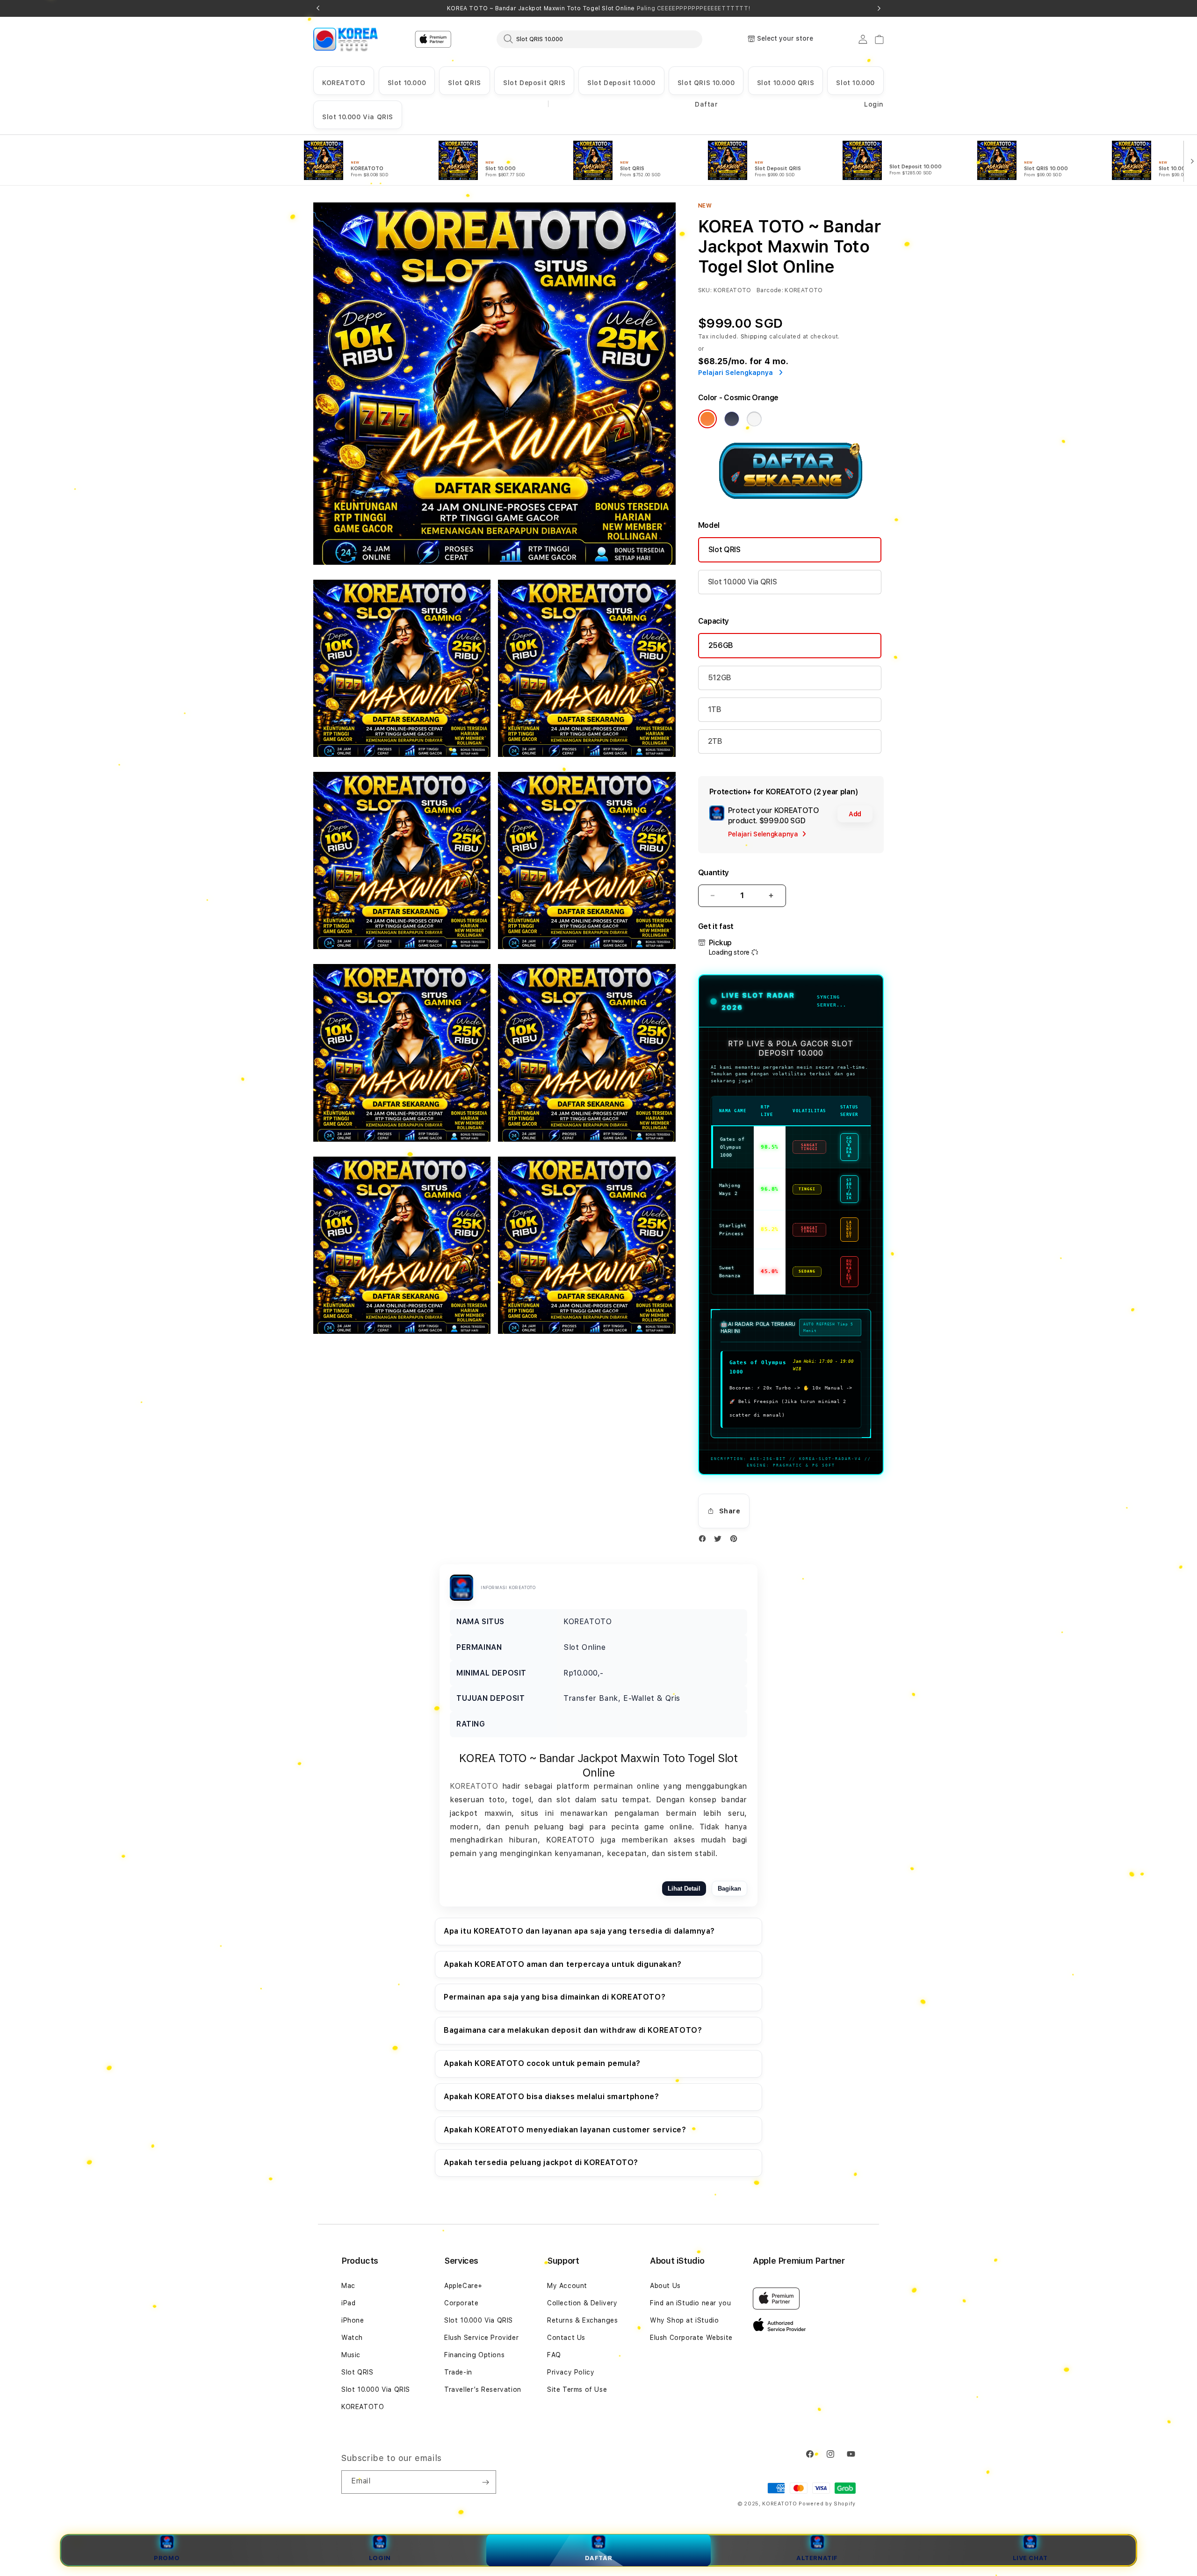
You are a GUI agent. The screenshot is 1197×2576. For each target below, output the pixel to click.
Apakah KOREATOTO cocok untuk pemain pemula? (542, 2063)
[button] (344, 81)
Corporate (461, 2303)
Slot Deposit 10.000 (621, 83)
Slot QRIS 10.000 (706, 83)
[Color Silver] (754, 419)
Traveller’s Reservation (483, 2389)
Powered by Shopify (827, 2504)
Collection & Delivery (582, 2303)
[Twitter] (720, 1541)
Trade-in (458, 2372)
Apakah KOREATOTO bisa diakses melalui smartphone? (551, 2097)
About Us (665, 2286)
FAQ (554, 2355)
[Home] (346, 39)
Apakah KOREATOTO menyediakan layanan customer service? (565, 2130)
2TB (715, 741)
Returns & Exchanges (582, 2320)
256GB (721, 645)
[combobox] (599, 39)
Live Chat (1030, 2558)
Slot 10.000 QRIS (786, 83)
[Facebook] (705, 1541)
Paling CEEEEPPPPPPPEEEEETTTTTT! (694, 8)
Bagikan (729, 1889)
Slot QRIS (464, 83)
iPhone (353, 2320)
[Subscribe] (485, 2482)
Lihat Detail (684, 1889)
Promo (167, 2558)
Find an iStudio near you (690, 2303)
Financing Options (474, 2355)
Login (380, 2558)
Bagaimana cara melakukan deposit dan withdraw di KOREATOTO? (573, 2030)
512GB (720, 678)
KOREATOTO (344, 83)
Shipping (754, 337)
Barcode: (770, 290)
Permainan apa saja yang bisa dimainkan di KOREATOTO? (555, 1997)
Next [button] (879, 8)
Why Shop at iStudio (684, 2320)
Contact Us (566, 2338)
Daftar (599, 2558)
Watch (352, 2338)
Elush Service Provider (481, 2338)
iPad (348, 2303)
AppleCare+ (463, 2286)
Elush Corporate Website (691, 2338)
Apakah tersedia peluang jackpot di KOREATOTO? (541, 2162)
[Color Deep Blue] (732, 419)
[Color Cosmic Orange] (707, 419)
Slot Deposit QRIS (534, 83)
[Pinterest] (736, 1541)
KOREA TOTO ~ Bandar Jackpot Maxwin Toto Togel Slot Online (598, 8)
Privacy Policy (571, 2372)
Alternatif (817, 2558)
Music (351, 2355)
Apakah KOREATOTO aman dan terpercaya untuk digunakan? (563, 1964)
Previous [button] (318, 8)
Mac (348, 2286)
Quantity (714, 873)
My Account (567, 2286)
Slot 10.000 (407, 83)
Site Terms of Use (577, 2389)
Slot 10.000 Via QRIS (358, 117)
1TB (715, 709)
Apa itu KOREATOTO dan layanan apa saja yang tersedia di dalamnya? (579, 1931)
